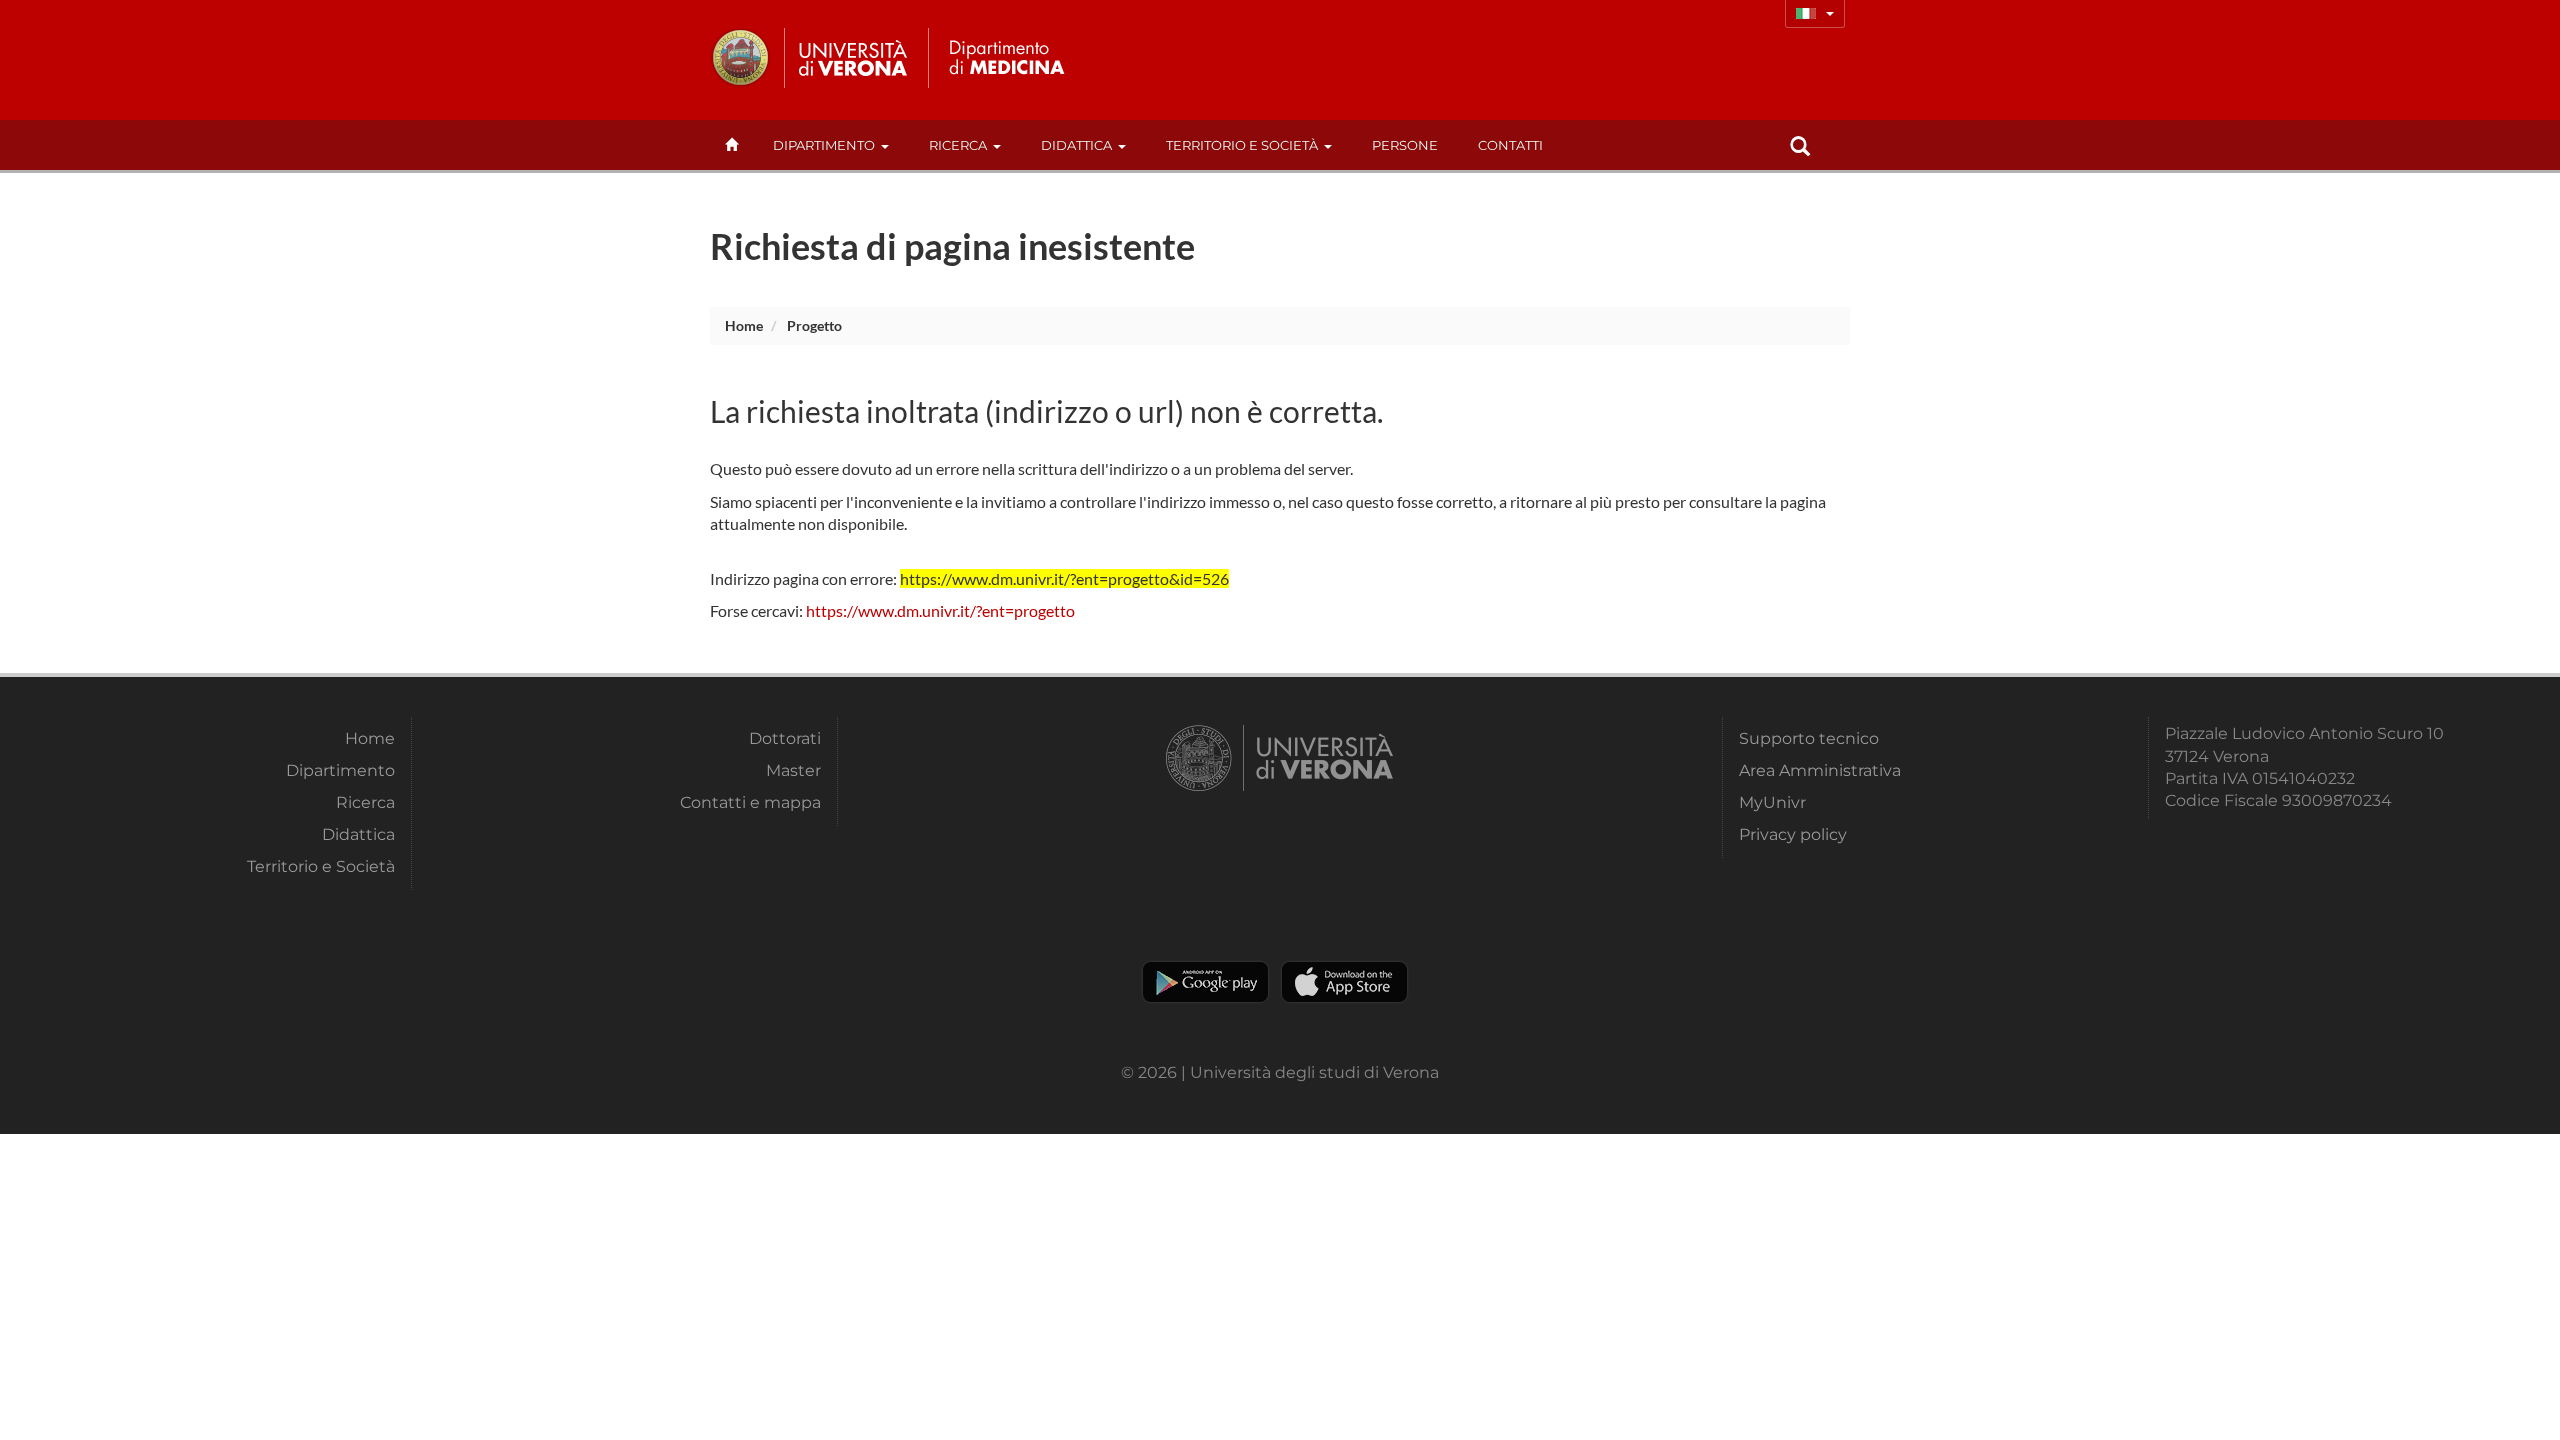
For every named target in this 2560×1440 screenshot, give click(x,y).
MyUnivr (1772, 802)
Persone (1405, 145)
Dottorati (785, 738)
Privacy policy (1793, 834)
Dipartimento (824, 145)
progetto (814, 325)
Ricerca (958, 145)
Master (793, 770)
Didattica (1076, 145)
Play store (1205, 982)
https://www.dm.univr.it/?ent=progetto (940, 610)
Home (744, 325)
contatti (1510, 145)
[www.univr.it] (810, 58)
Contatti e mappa (750, 802)
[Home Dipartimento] (1003, 58)
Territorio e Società (1242, 145)
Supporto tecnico (1809, 738)
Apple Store (1344, 982)
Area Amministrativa (1820, 770)
